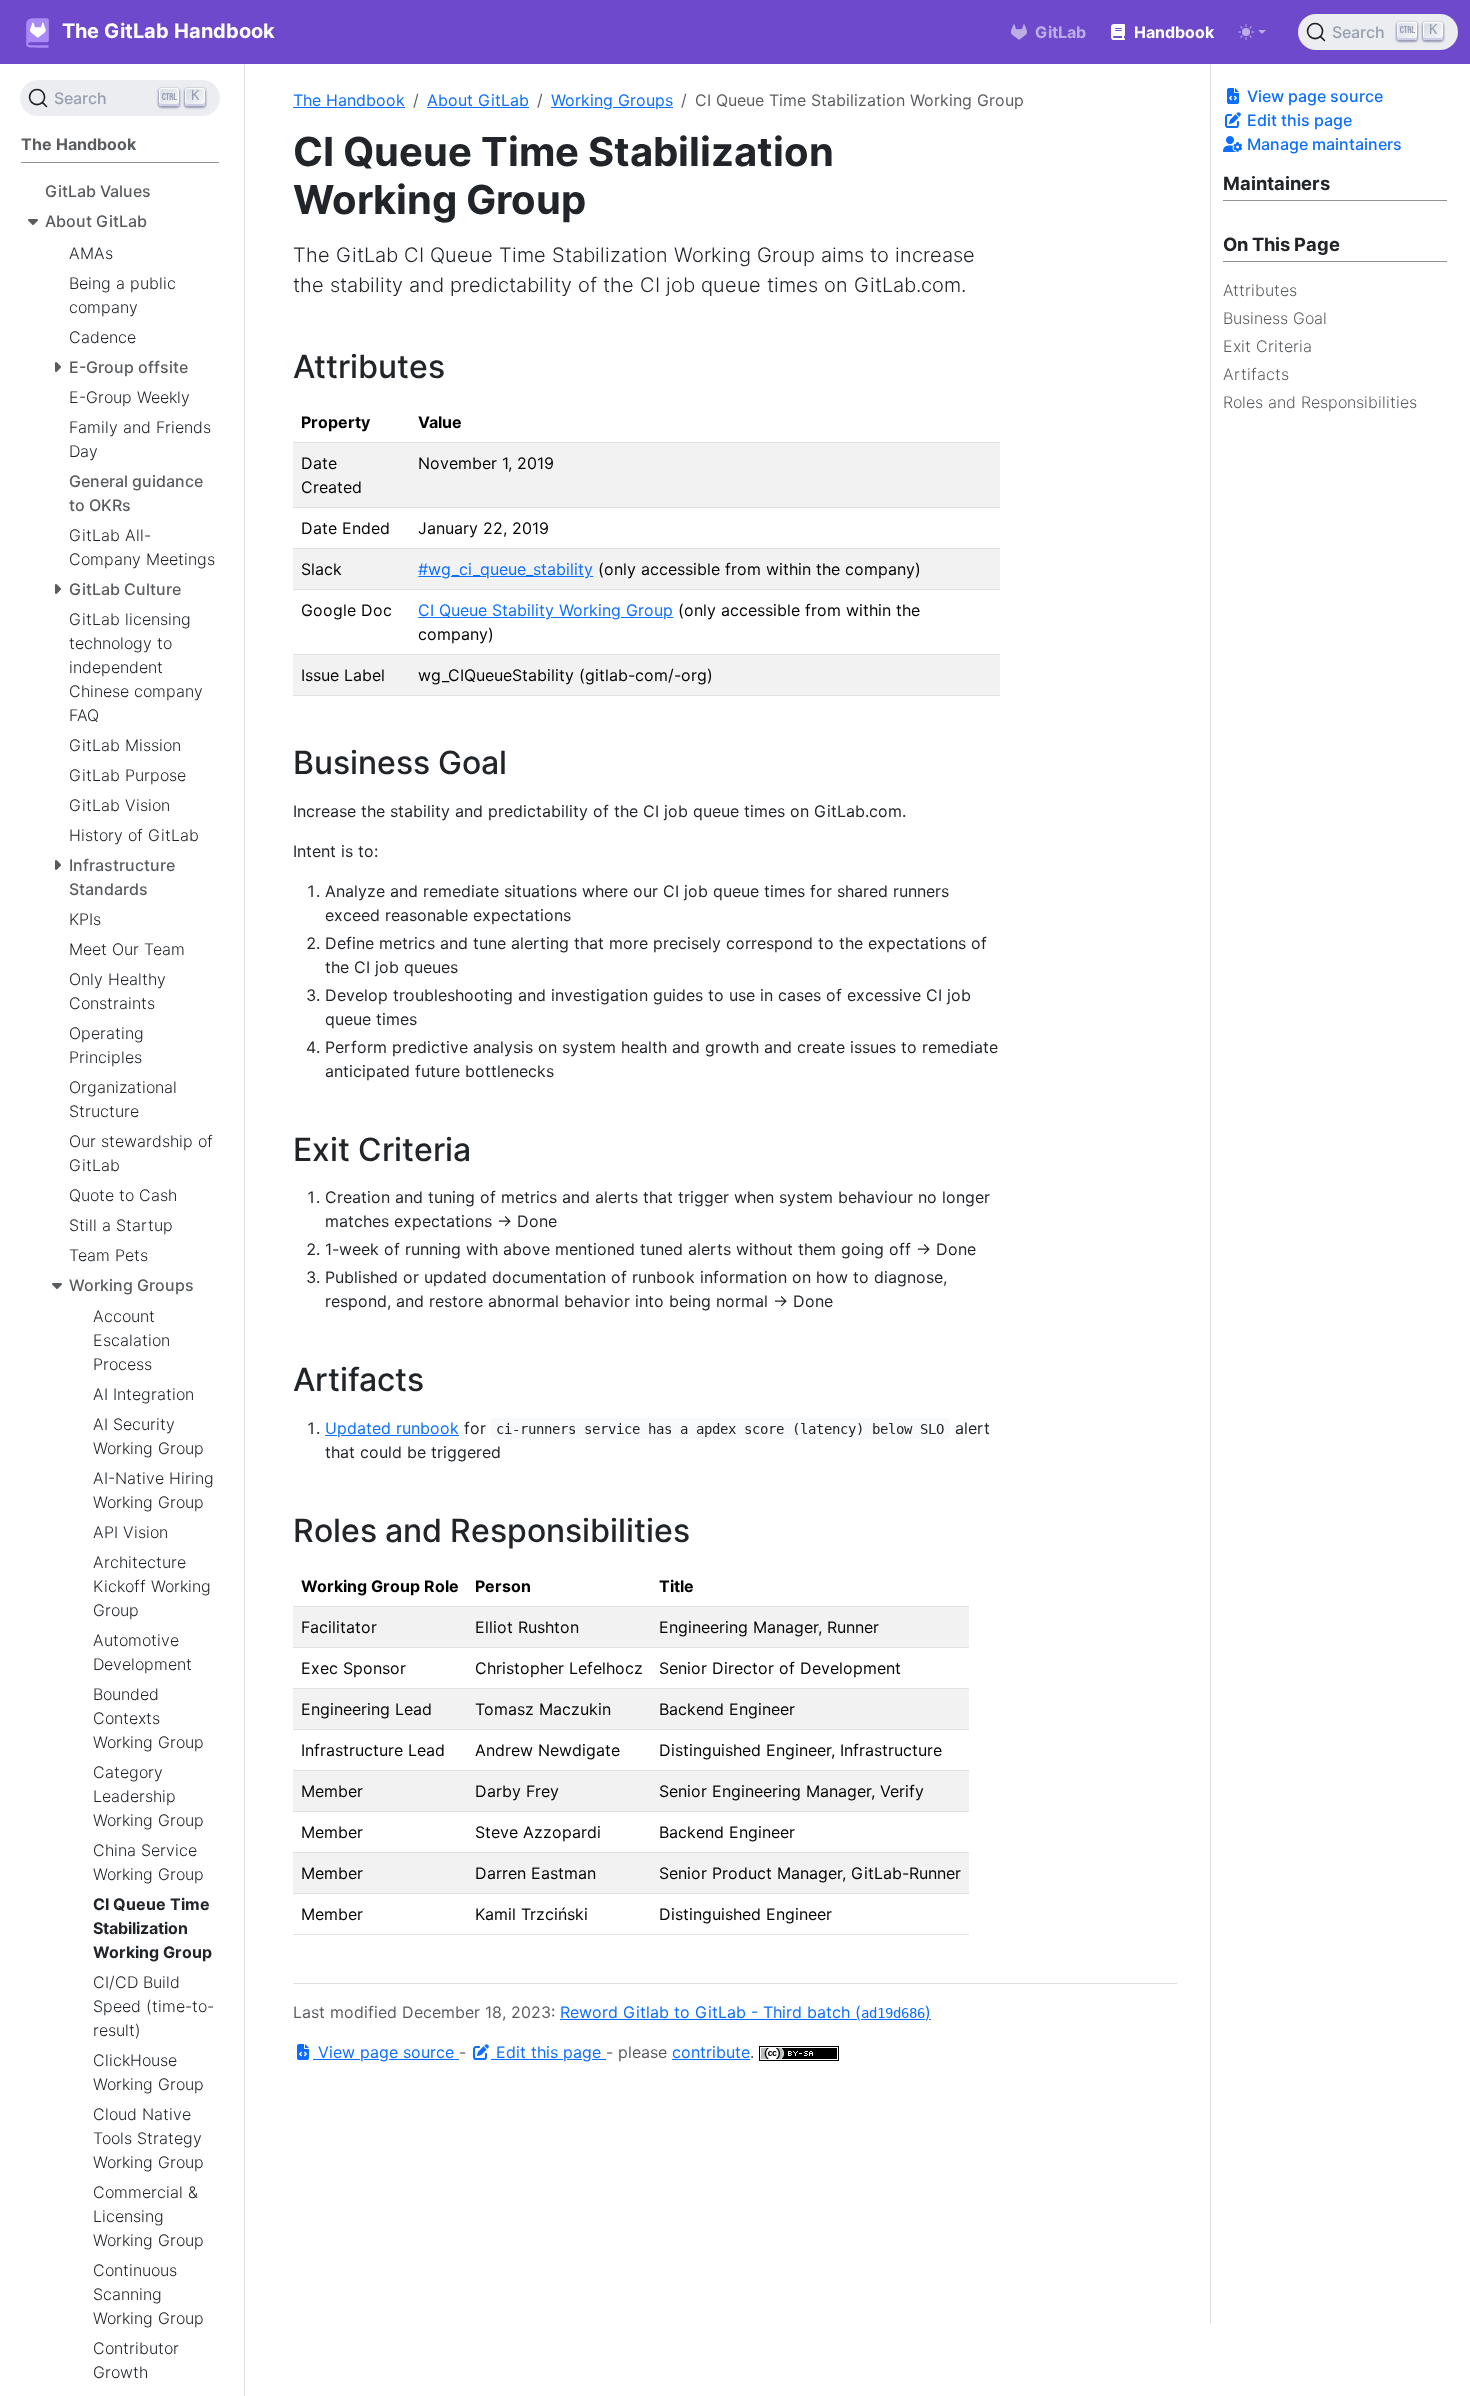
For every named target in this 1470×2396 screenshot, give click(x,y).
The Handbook (349, 100)
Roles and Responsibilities (1320, 402)
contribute (711, 2052)
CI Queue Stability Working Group (545, 610)
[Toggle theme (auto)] (1252, 32)
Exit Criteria (1267, 346)
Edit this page (1297, 120)
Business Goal (1275, 318)
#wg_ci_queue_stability (505, 569)
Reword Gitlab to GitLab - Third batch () (745, 2012)
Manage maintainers (1322, 144)
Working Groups (612, 100)
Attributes (1260, 290)
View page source (1313, 96)
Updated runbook (392, 1428)
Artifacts (1256, 374)
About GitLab (478, 100)
